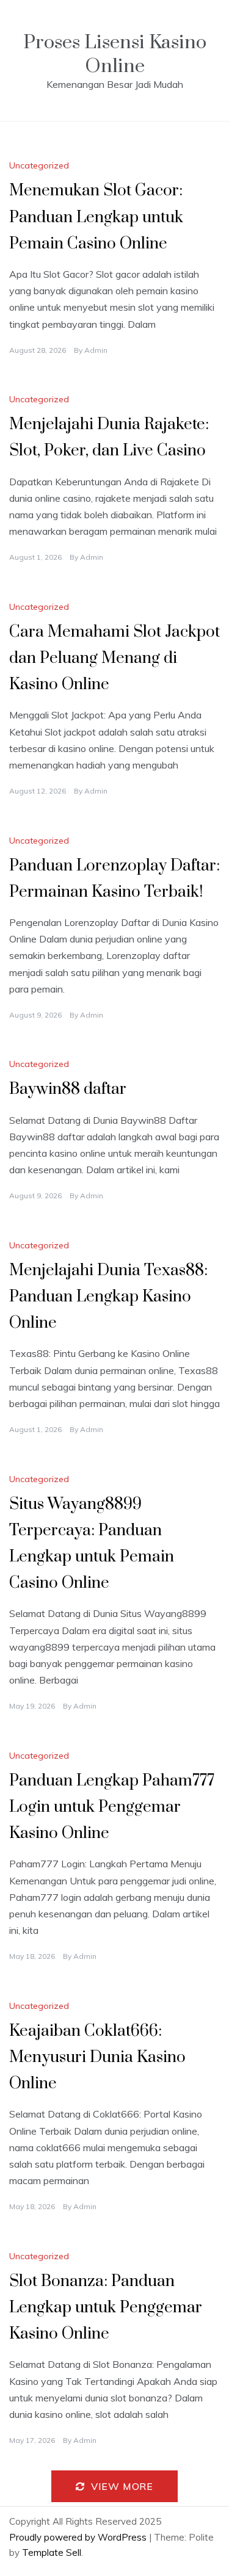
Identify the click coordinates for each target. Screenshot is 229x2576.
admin (96, 350)
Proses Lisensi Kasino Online (115, 54)
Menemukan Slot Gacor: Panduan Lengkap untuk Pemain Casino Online (96, 217)
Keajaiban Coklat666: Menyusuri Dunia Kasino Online (97, 2057)
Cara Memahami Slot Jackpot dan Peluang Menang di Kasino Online (114, 658)
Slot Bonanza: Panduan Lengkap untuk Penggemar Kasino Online (106, 2308)
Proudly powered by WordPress (79, 2537)
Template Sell (52, 2552)
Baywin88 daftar (68, 1089)
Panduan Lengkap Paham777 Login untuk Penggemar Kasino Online (112, 1807)
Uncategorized (39, 165)
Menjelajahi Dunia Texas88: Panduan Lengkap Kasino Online (108, 1297)
